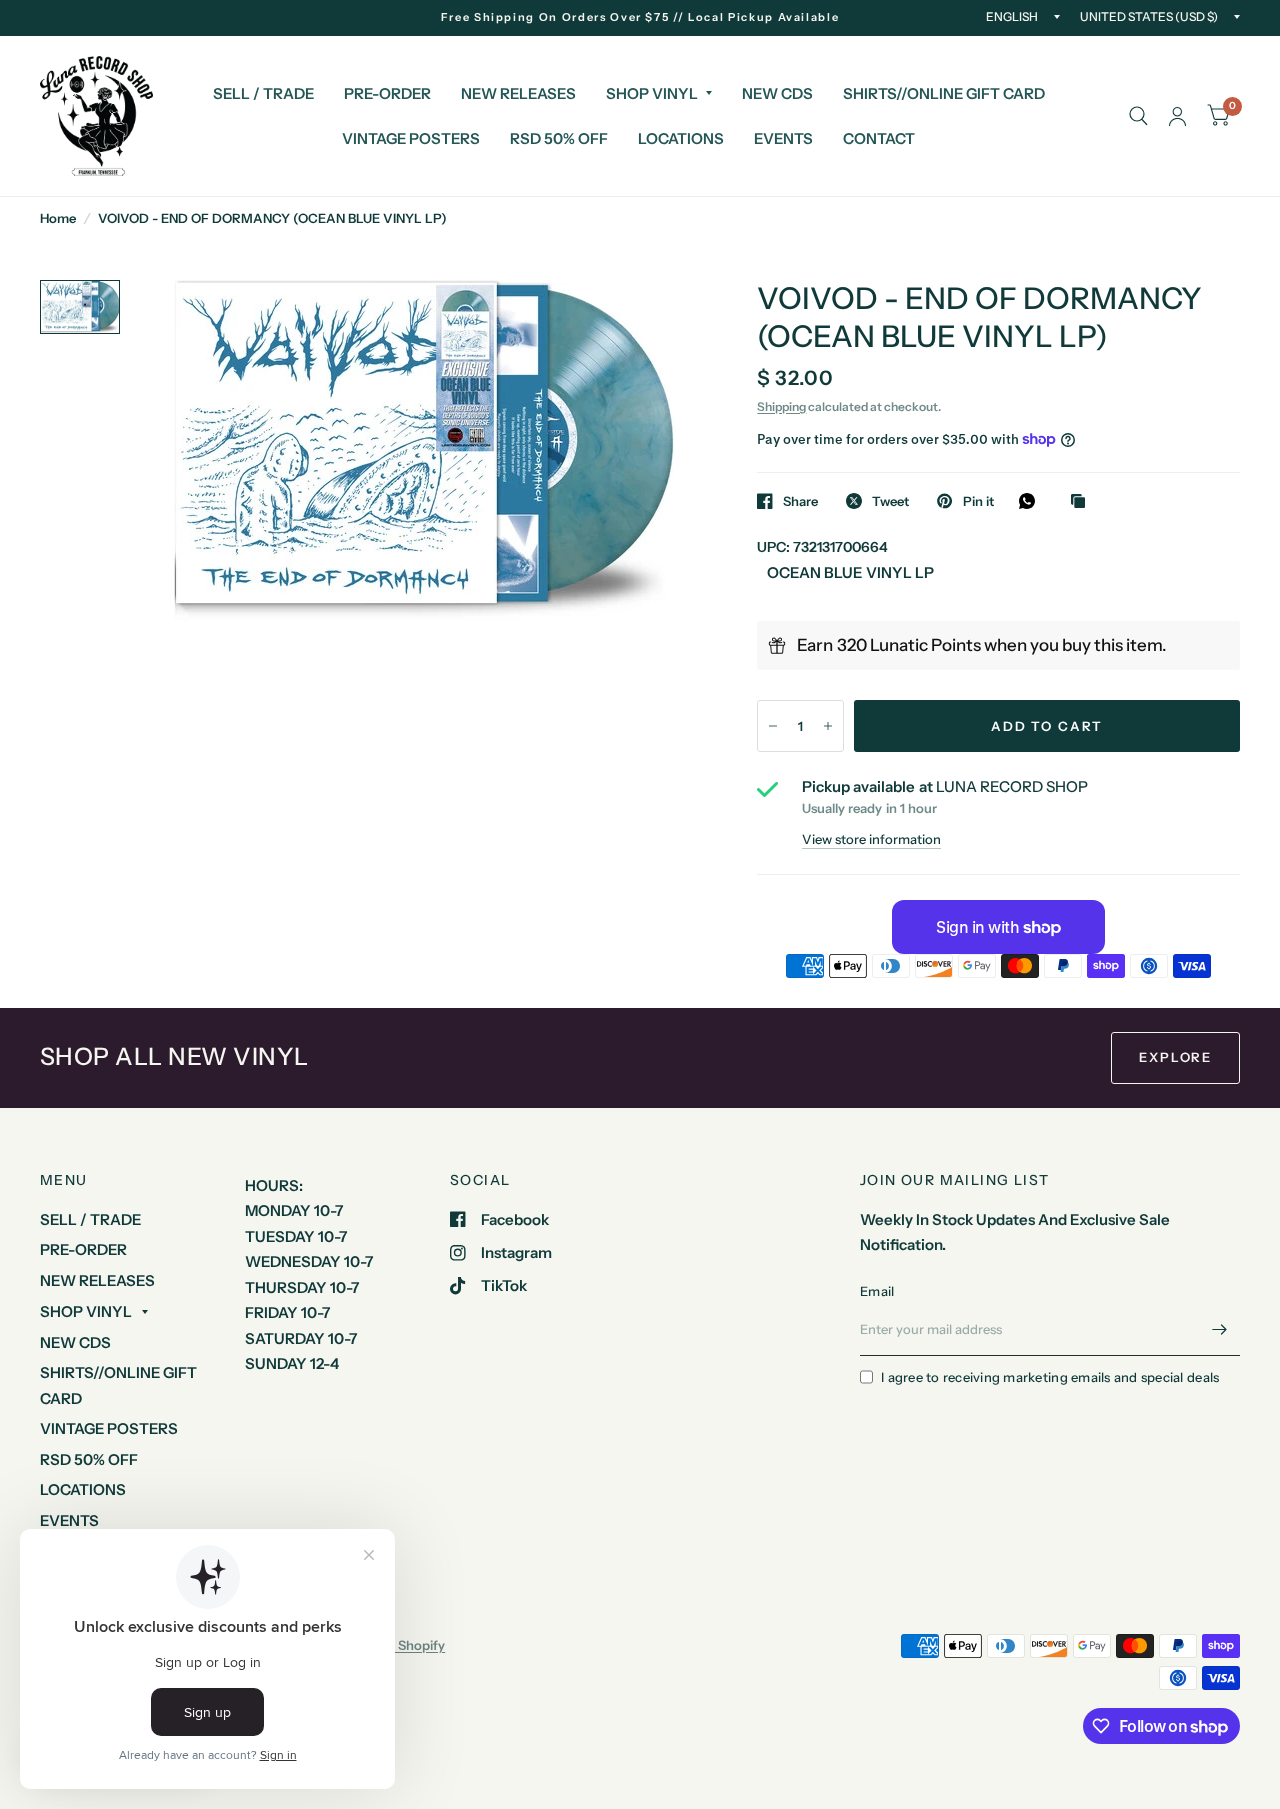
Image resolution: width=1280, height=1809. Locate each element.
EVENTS (783, 138)
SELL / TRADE (263, 93)
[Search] (1138, 116)
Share (800, 501)
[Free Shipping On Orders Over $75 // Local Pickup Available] (640, 17)
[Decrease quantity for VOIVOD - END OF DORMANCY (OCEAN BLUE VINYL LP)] (773, 726)
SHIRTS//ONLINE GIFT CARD (944, 93)
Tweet (890, 501)
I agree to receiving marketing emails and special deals (1050, 1377)
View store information (871, 839)
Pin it (978, 501)
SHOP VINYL (652, 93)
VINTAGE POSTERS (411, 138)
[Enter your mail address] (1220, 1330)
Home (58, 218)
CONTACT (879, 138)
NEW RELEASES (518, 93)
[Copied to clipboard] (1083, 502)
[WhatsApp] (1032, 501)
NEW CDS (777, 93)
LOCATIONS (681, 138)
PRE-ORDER (387, 93)
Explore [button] (1175, 1057)
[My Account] (1177, 116)
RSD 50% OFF (559, 138)
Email (877, 1291)
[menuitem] (263, 94)
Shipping (781, 406)
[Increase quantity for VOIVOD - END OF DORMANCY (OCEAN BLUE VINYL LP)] (828, 726)
